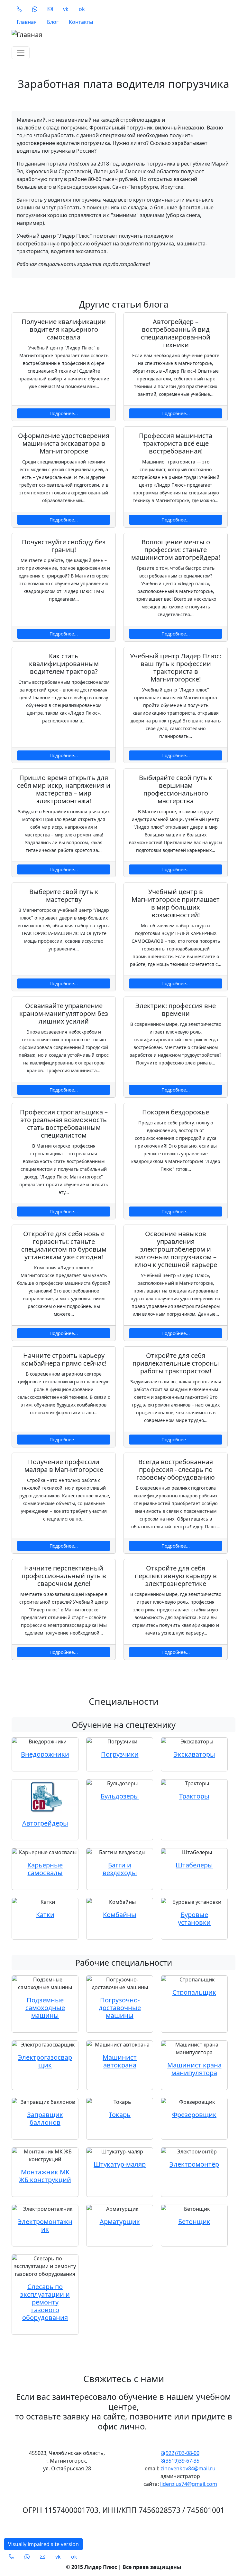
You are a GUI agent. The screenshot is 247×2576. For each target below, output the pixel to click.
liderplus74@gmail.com (189, 2484)
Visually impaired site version (43, 2544)
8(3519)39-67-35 (180, 2461)
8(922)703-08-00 (180, 2453)
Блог (53, 22)
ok (82, 9)
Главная (27, 22)
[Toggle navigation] (21, 53)
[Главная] (120, 35)
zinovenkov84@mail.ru (188, 2468)
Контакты (81, 22)
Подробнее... (64, 413)
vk (66, 9)
